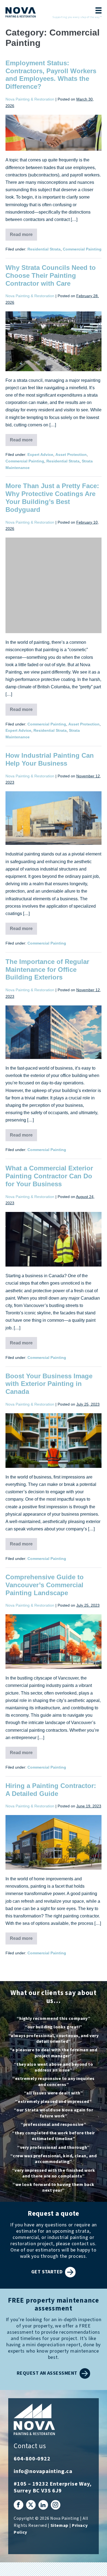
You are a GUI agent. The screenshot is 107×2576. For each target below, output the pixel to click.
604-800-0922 (32, 2459)
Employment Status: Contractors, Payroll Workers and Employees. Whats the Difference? (51, 75)
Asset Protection (71, 455)
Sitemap (59, 2526)
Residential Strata (44, 249)
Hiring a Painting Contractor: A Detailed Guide (51, 1790)
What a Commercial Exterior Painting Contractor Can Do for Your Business (49, 1176)
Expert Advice (40, 455)
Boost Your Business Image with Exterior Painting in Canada (49, 1384)
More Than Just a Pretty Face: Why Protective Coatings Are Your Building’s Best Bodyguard (52, 498)
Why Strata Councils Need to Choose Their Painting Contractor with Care (51, 275)
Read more (23, 236)
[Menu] (97, 11)
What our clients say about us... (54, 1997)
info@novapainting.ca (43, 2471)
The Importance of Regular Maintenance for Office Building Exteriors (47, 970)
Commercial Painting (82, 249)
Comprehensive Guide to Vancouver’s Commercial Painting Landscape (45, 1585)
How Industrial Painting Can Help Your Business (50, 759)
